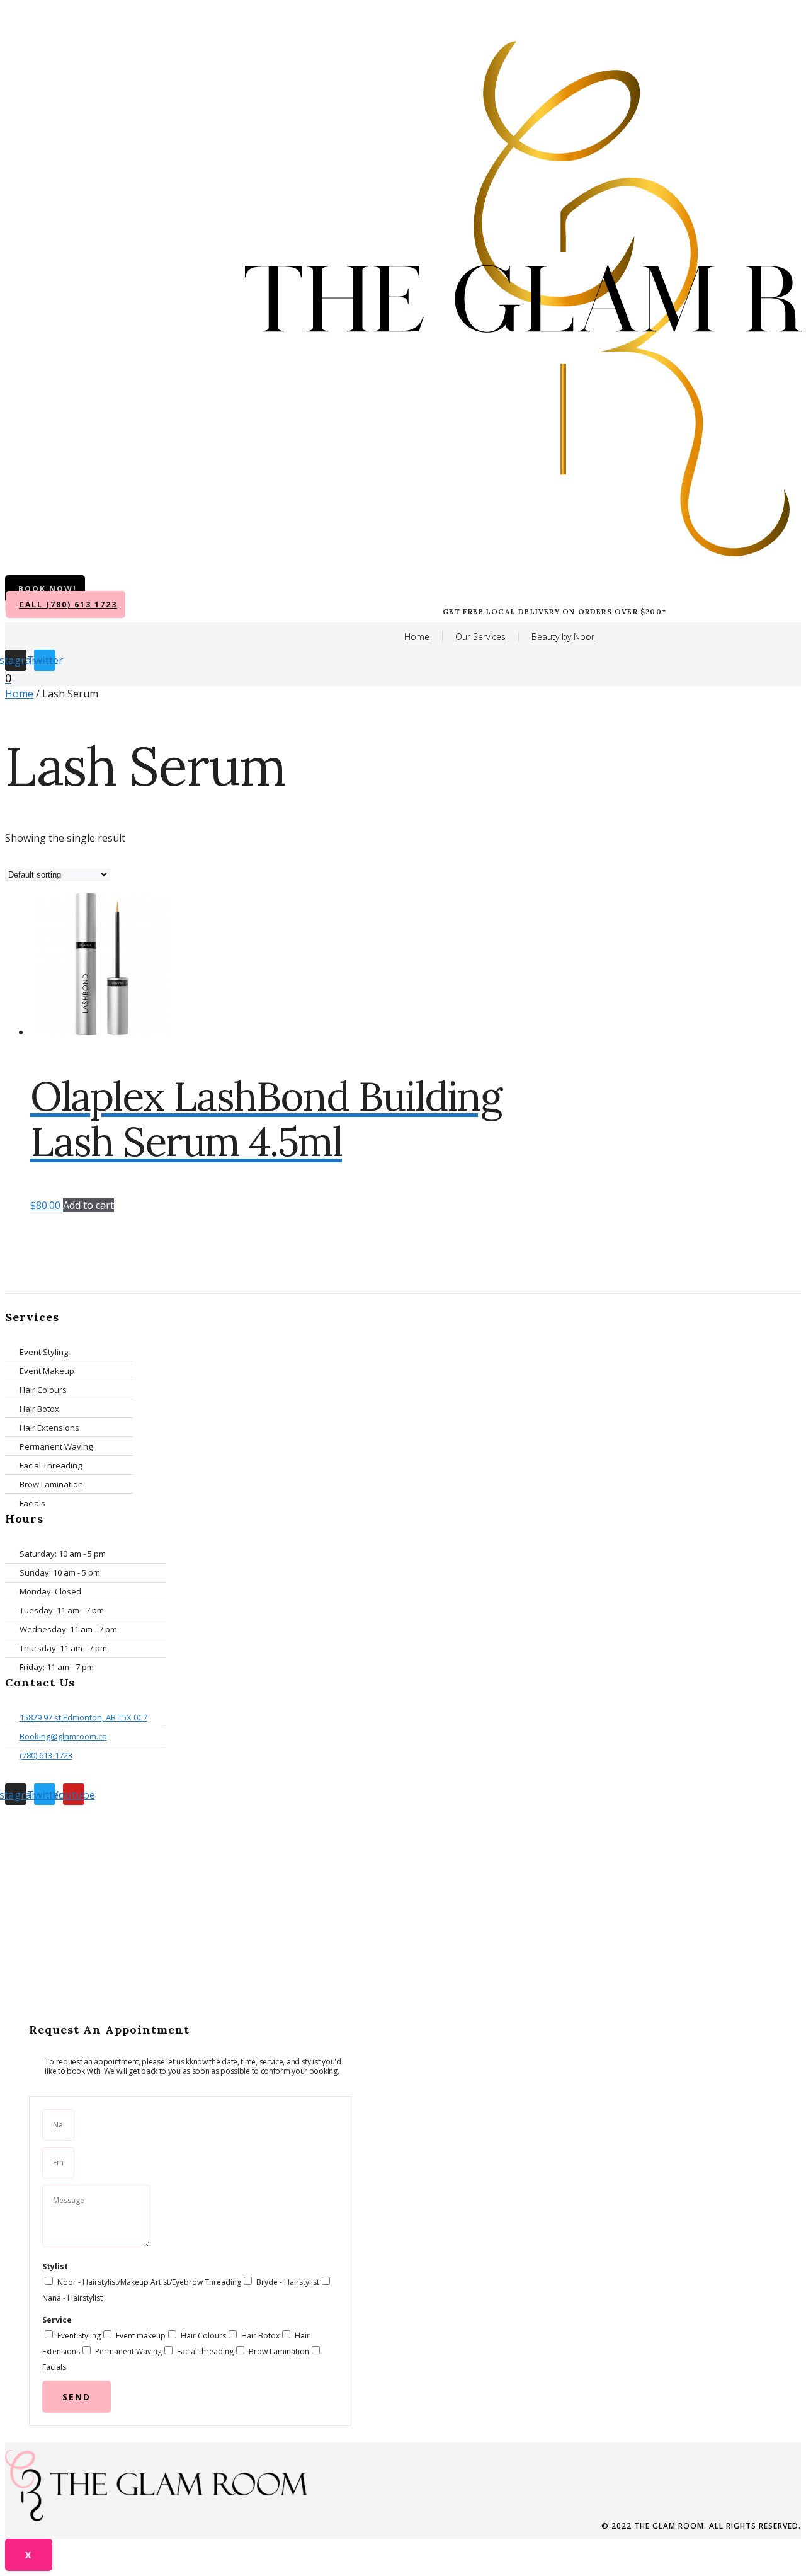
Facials (54, 2367)
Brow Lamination (279, 2351)
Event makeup (141, 2336)
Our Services (480, 637)
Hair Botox (260, 2336)
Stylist (55, 2266)
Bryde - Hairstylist (288, 2282)
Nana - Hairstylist (72, 2298)
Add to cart (88, 1205)
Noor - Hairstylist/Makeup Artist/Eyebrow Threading (149, 2282)
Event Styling (79, 2336)
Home (417, 637)
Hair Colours (203, 2336)
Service (57, 2320)
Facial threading (205, 2351)
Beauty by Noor (563, 637)
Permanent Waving (128, 2351)
